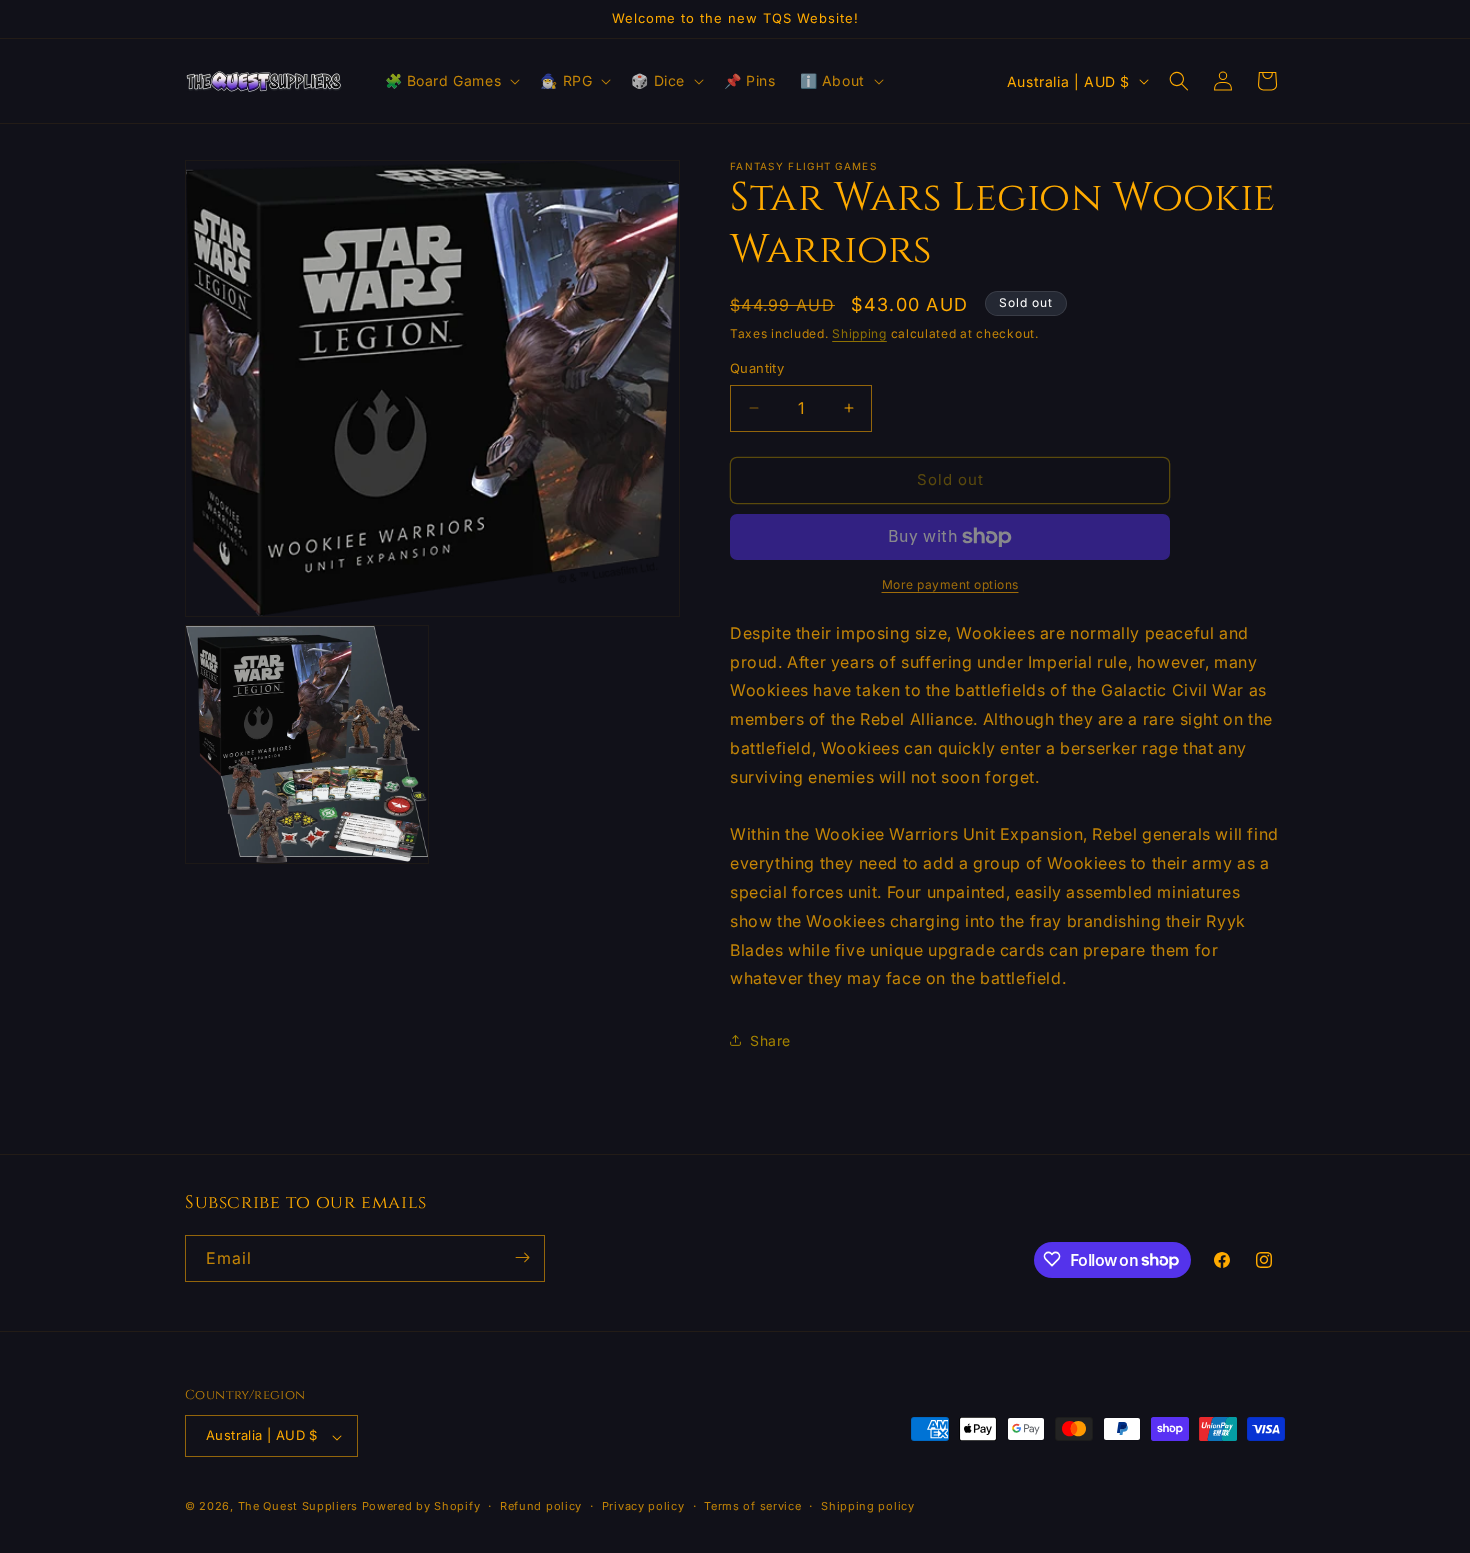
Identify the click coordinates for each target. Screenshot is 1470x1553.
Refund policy (541, 1506)
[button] (451, 81)
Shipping (859, 333)
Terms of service (752, 1506)
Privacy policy (643, 1506)
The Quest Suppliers (298, 1507)
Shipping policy (868, 1506)
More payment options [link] (950, 584)
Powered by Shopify (421, 1507)
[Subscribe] (522, 1257)
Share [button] (770, 1040)
